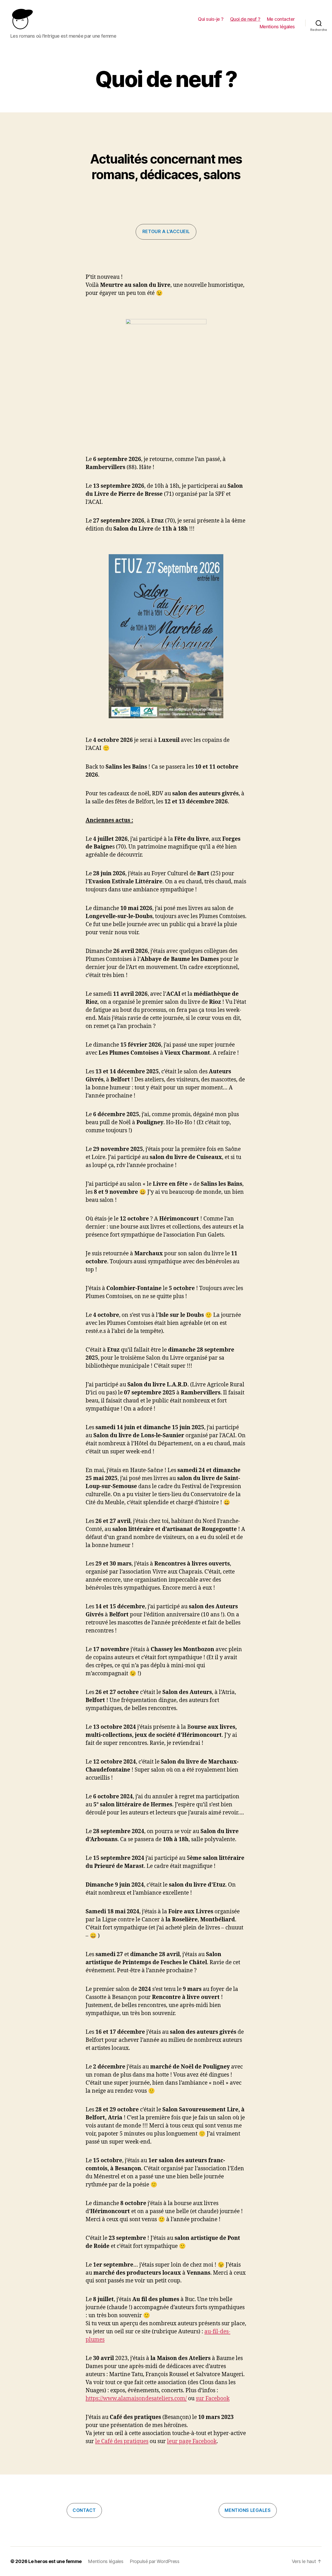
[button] (166, 232)
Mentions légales (277, 27)
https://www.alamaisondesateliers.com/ (136, 2399)
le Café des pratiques (122, 2441)
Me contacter (281, 19)
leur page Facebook (192, 2441)
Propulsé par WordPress (155, 2561)
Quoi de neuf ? (245, 19)
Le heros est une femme (55, 2561)
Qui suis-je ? (211, 19)
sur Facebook (213, 2399)
